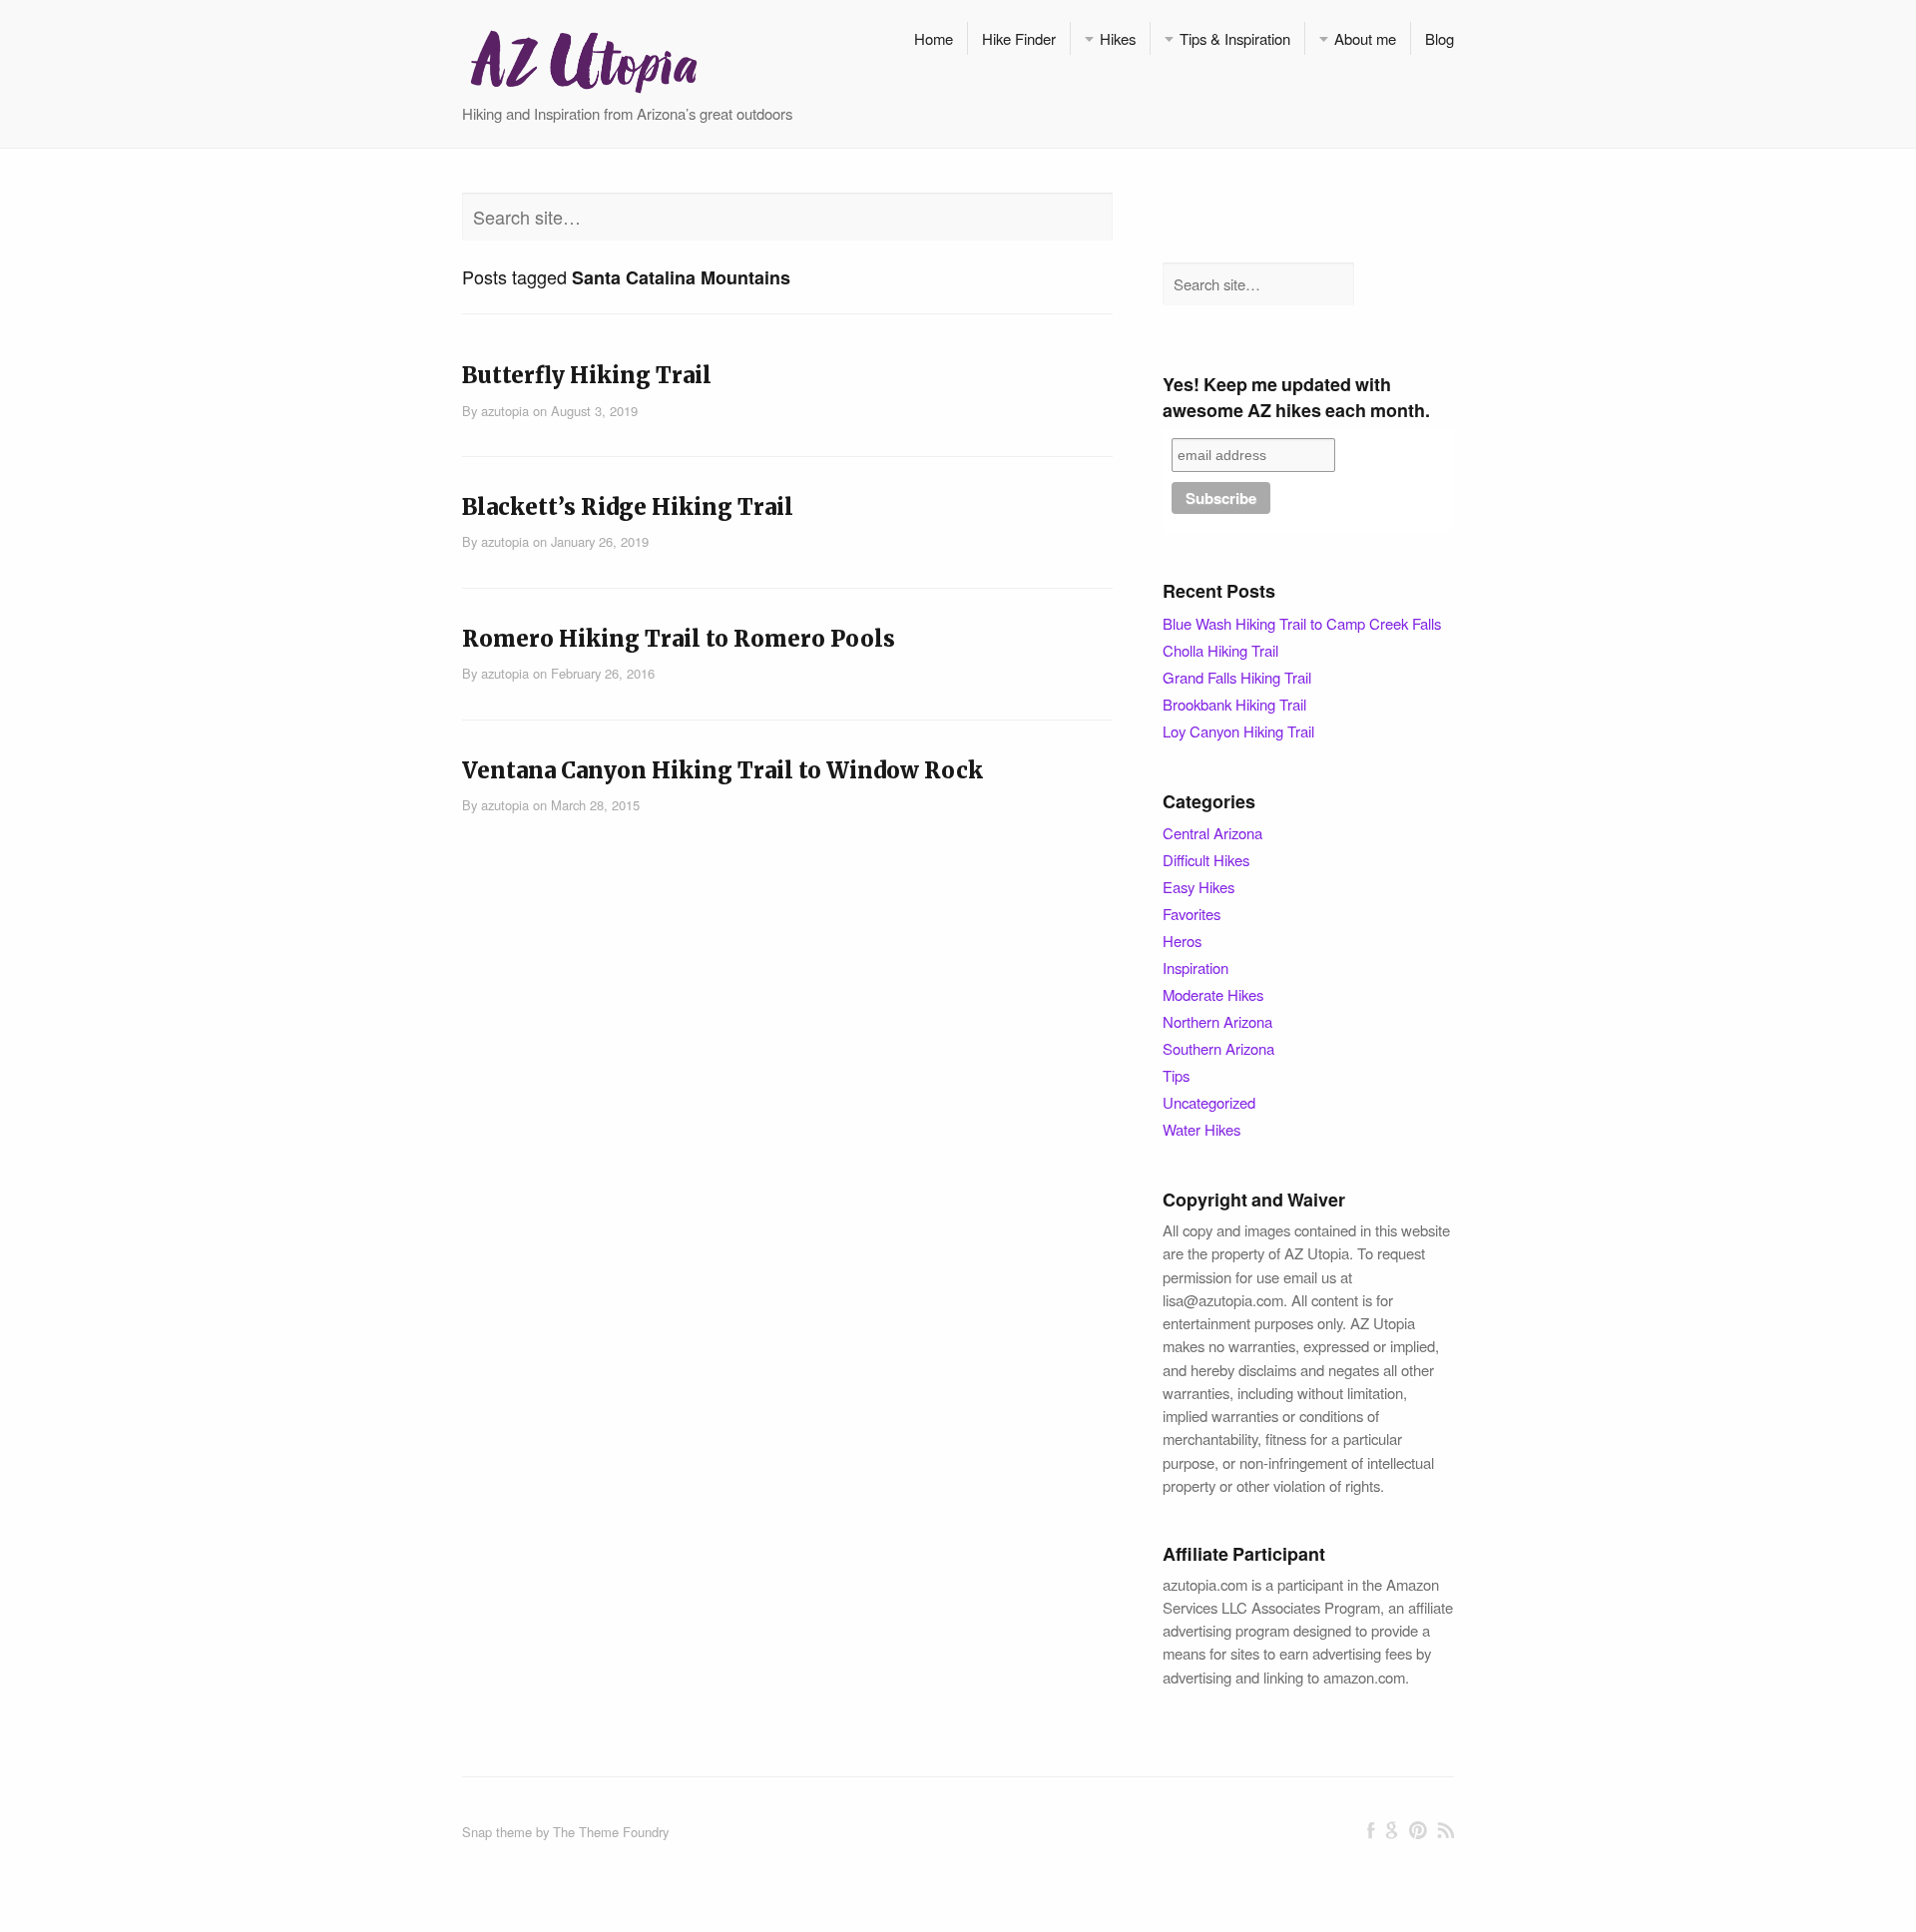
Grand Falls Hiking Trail (1237, 677)
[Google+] (1392, 1830)
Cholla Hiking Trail (1220, 650)
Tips (1176, 1075)
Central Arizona (1212, 833)
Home (934, 38)
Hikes (1118, 38)
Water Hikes (1201, 1129)
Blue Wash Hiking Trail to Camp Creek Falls (1302, 623)
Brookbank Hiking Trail (1234, 704)
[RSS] (1445, 1830)
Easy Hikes (1198, 887)
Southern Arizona (1218, 1048)
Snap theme (497, 1832)
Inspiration (1196, 967)
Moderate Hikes (1213, 994)
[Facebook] (1371, 1830)
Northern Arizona (1217, 1021)
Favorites (1192, 914)
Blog (1439, 38)
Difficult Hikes (1206, 860)
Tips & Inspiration (1235, 38)
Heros (1182, 941)
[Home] (583, 59)
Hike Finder (1019, 38)
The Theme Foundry (611, 1832)
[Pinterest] (1418, 1830)
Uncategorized (1209, 1102)
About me (1365, 38)
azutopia (505, 411)
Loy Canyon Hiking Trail (1238, 731)
